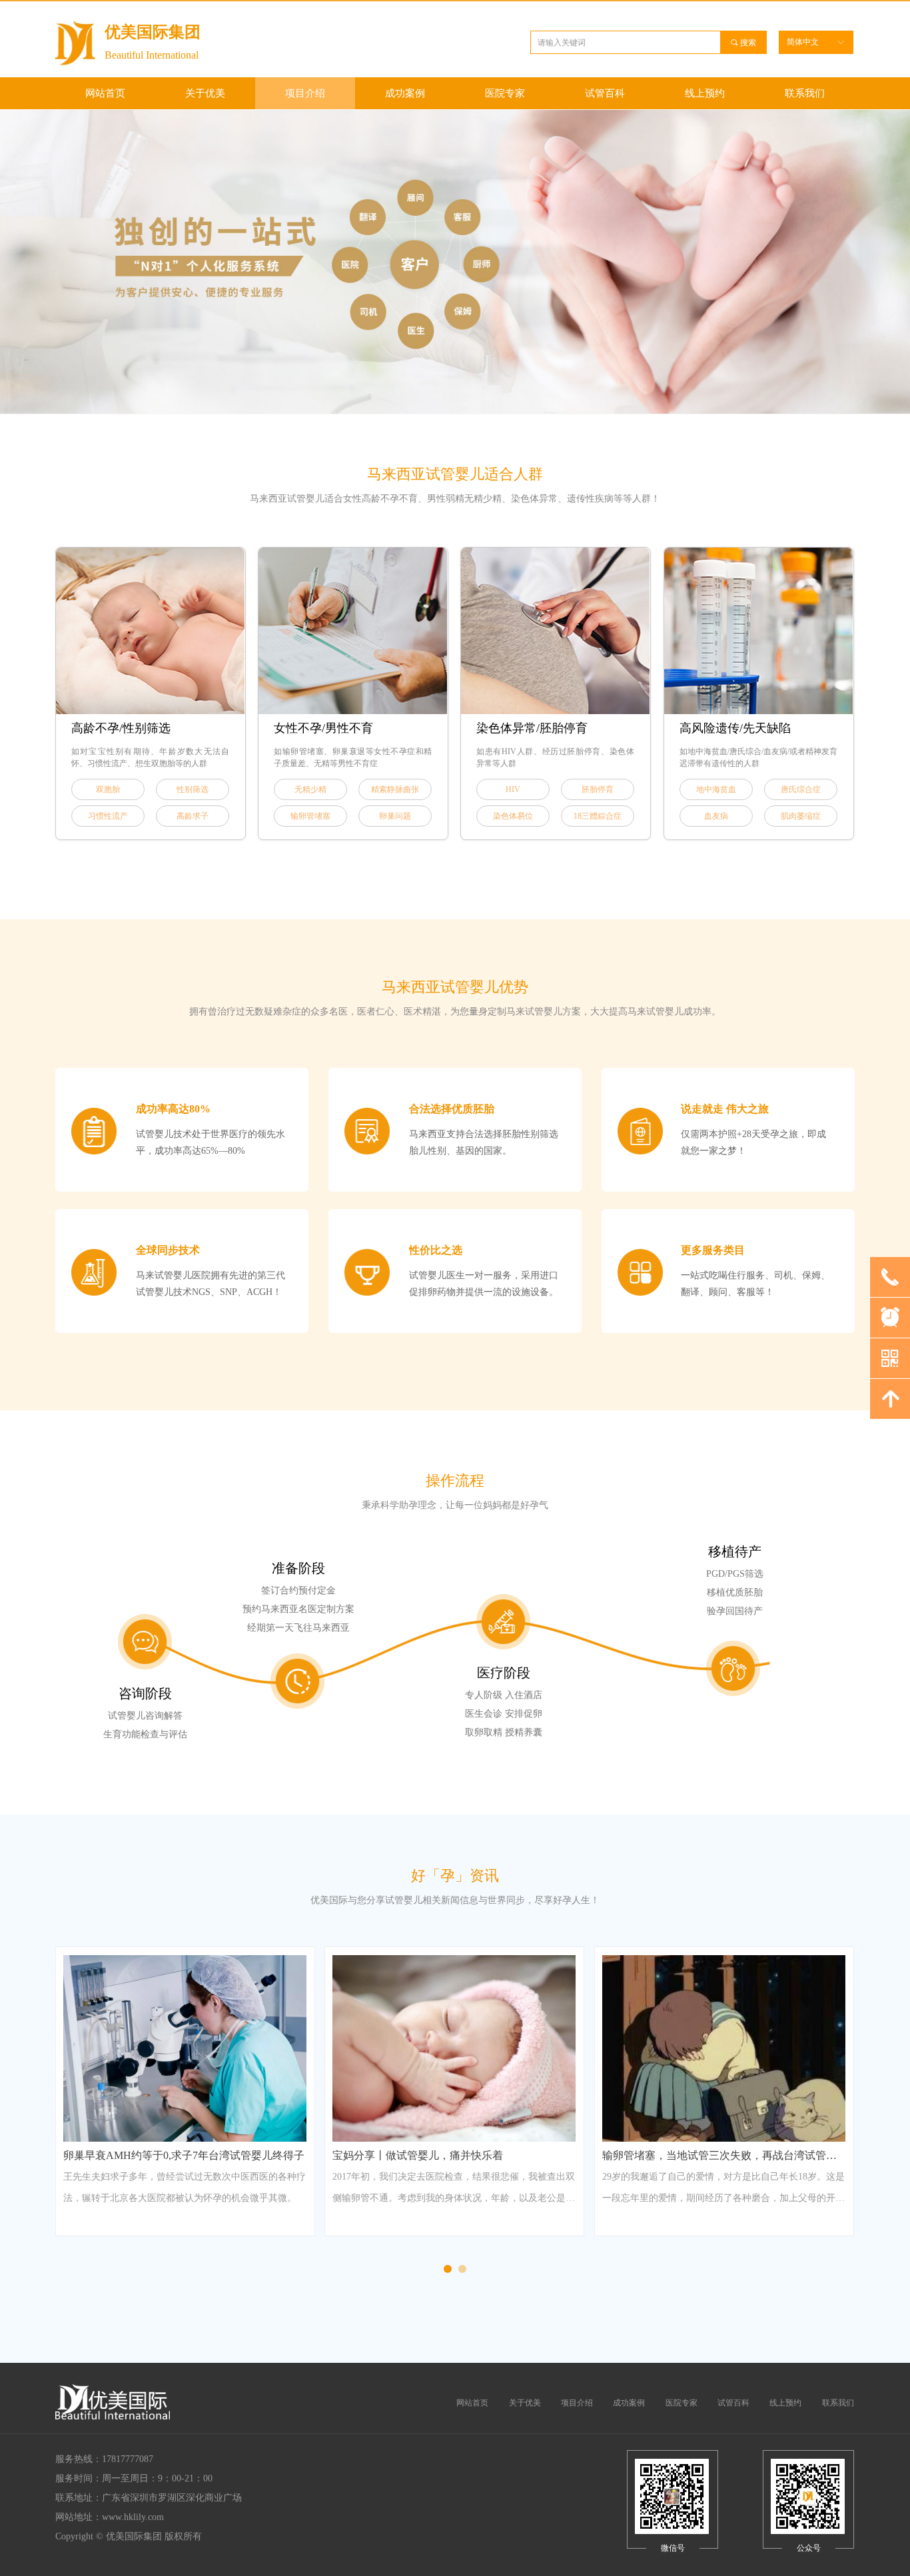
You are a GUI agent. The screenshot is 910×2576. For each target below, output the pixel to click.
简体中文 (803, 42)
